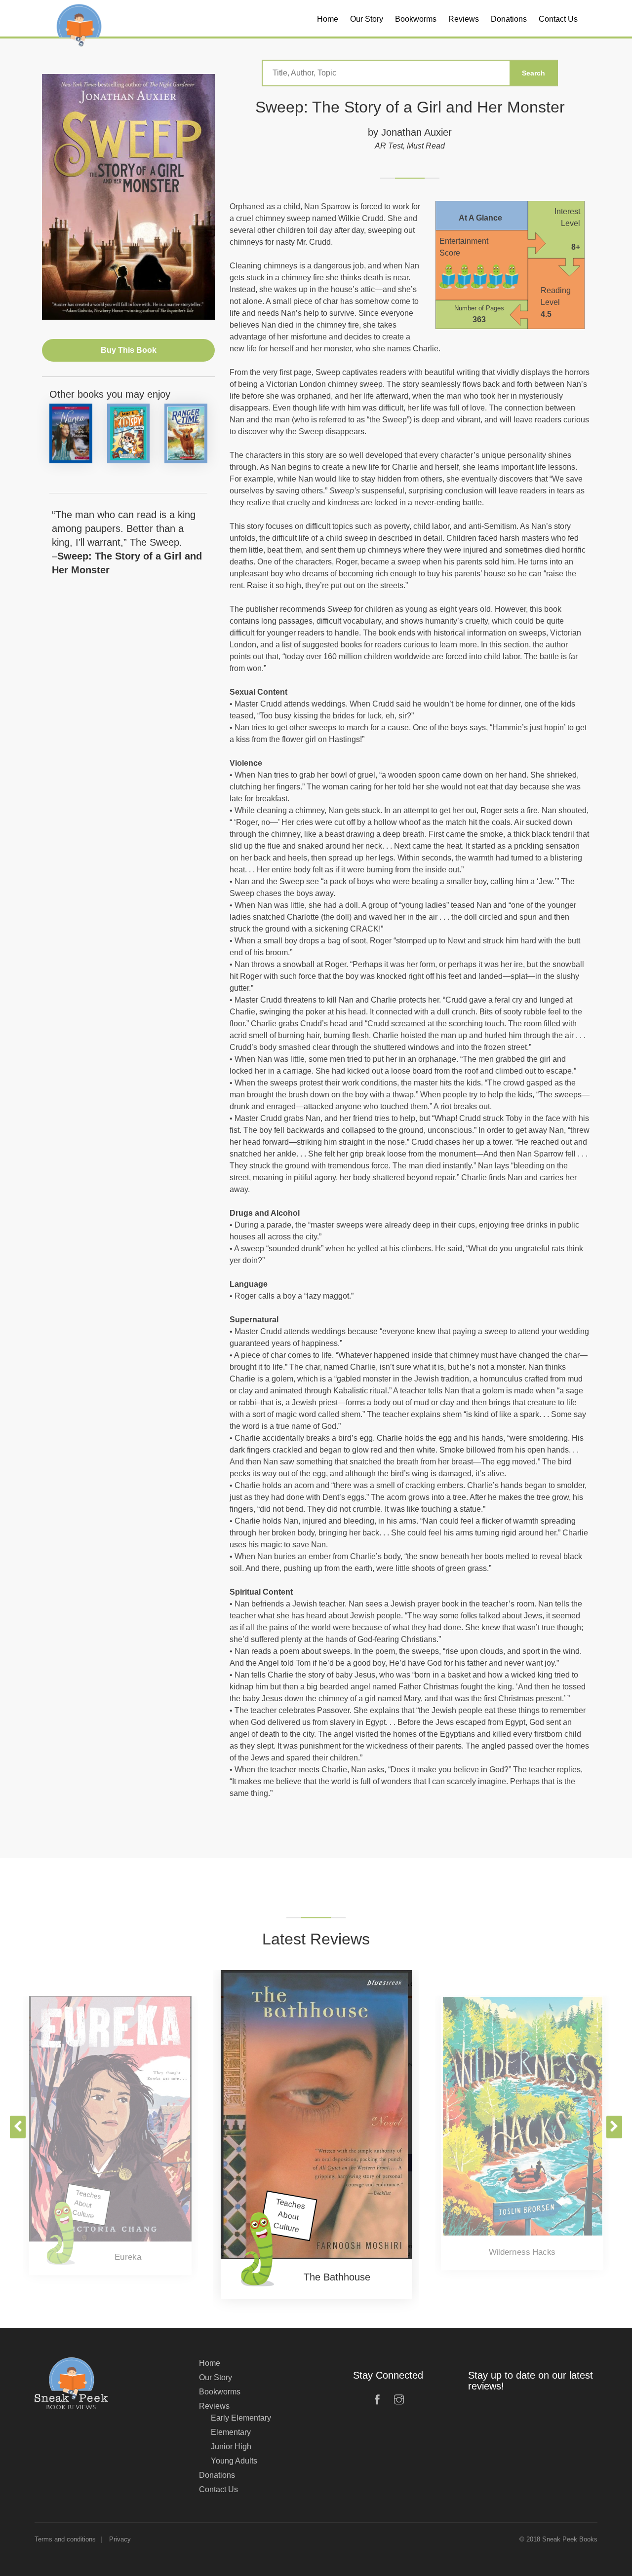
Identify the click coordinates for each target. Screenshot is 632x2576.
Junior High (231, 2446)
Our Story (216, 2377)
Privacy (120, 2539)
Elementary (231, 2432)
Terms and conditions (65, 2539)
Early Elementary (241, 2418)
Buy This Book (129, 350)
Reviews (214, 2406)
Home (210, 2363)
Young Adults (234, 2461)
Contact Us (218, 2489)
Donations (217, 2475)
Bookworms (220, 2392)
